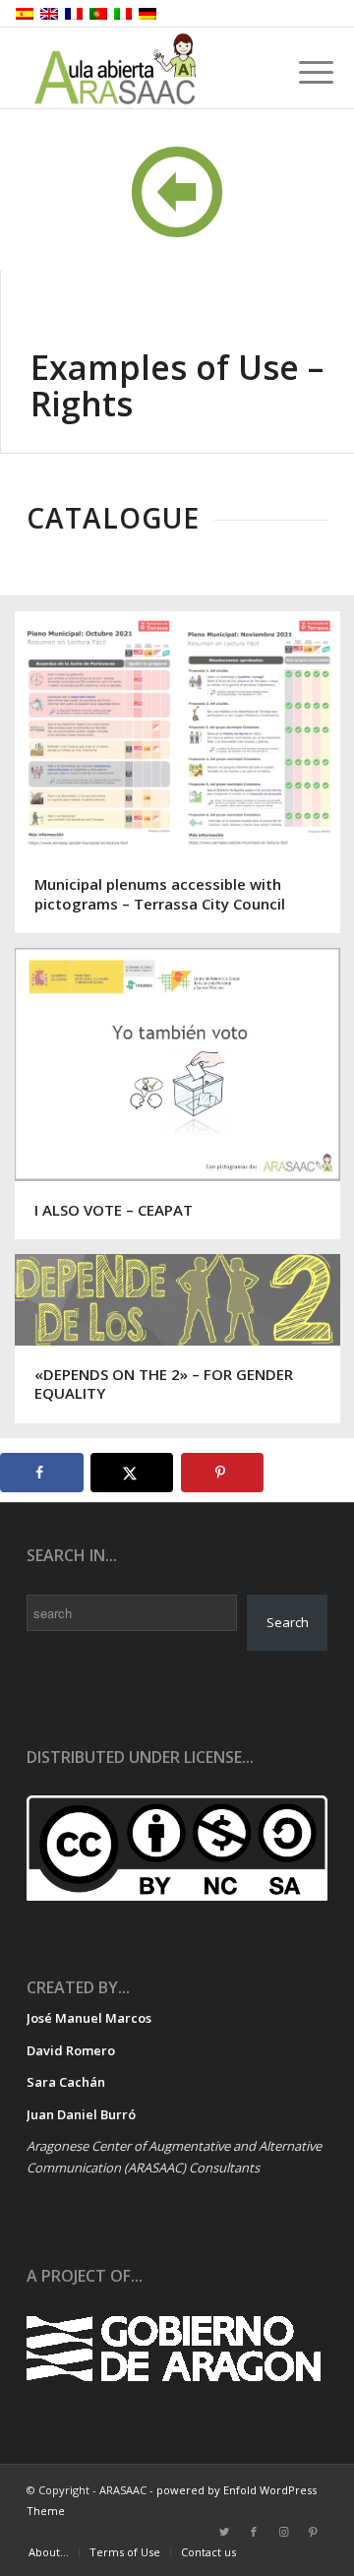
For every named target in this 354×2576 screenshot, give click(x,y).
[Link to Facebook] (254, 2532)
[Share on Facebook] (42, 1473)
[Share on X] (132, 1473)
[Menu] (301, 71)
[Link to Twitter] (224, 2532)
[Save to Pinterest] (223, 1473)
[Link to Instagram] (283, 2532)
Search (288, 1622)
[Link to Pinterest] (313, 2532)
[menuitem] (49, 2552)
